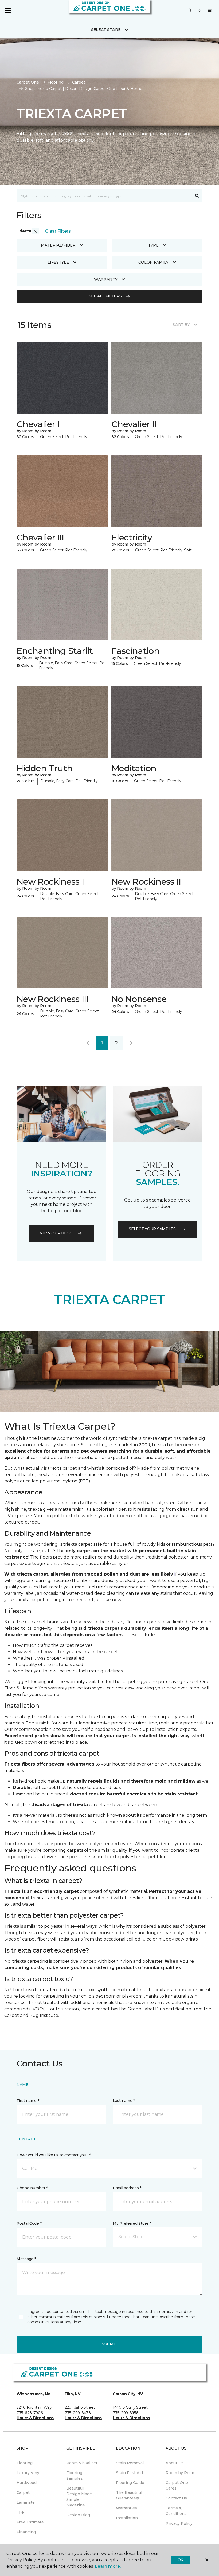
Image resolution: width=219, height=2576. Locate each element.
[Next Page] (131, 1043)
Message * (26, 2259)
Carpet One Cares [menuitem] (177, 2485)
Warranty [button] (106, 279)
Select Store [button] (106, 30)
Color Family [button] (153, 262)
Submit (109, 2344)
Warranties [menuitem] (126, 2508)
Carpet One (28, 82)
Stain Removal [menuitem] (130, 2463)
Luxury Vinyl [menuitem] (28, 2473)
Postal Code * (29, 2223)
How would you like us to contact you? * (54, 2155)
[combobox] (104, 196)
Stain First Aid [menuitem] (129, 2473)
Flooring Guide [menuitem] (130, 2483)
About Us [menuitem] (175, 2463)
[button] (190, 11)
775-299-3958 (126, 2413)
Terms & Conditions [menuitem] (176, 2511)
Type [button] (153, 245)
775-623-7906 (30, 2413)
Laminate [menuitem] (26, 2502)
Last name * (124, 2101)
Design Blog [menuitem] (78, 2515)
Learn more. (108, 2566)
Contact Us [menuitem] (176, 2498)
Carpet (79, 82)
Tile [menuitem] (20, 2512)
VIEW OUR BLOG (56, 1233)
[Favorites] (200, 11)
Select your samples (152, 1229)
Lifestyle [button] (58, 262)
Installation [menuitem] (127, 2518)
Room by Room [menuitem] (181, 2473)
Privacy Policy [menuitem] (179, 2523)
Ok (180, 2560)
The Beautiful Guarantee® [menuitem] (129, 2495)
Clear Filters (58, 231)
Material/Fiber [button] (58, 245)
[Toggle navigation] (8, 11)
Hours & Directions (35, 2418)
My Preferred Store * (132, 2223)
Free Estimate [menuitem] (30, 2522)
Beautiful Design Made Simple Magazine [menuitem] (79, 2497)
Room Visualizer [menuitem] (82, 2463)
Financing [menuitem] (26, 2532)
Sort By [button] (181, 325)
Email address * (127, 2188)
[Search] (197, 196)
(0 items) (210, 10)
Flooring (56, 82)
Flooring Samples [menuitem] (75, 2476)
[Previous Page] (88, 1043)
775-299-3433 (78, 2413)
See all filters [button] (105, 296)
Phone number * (32, 2188)
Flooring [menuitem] (25, 2463)
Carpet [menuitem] (23, 2492)
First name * (28, 2101)
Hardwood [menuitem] (27, 2483)
